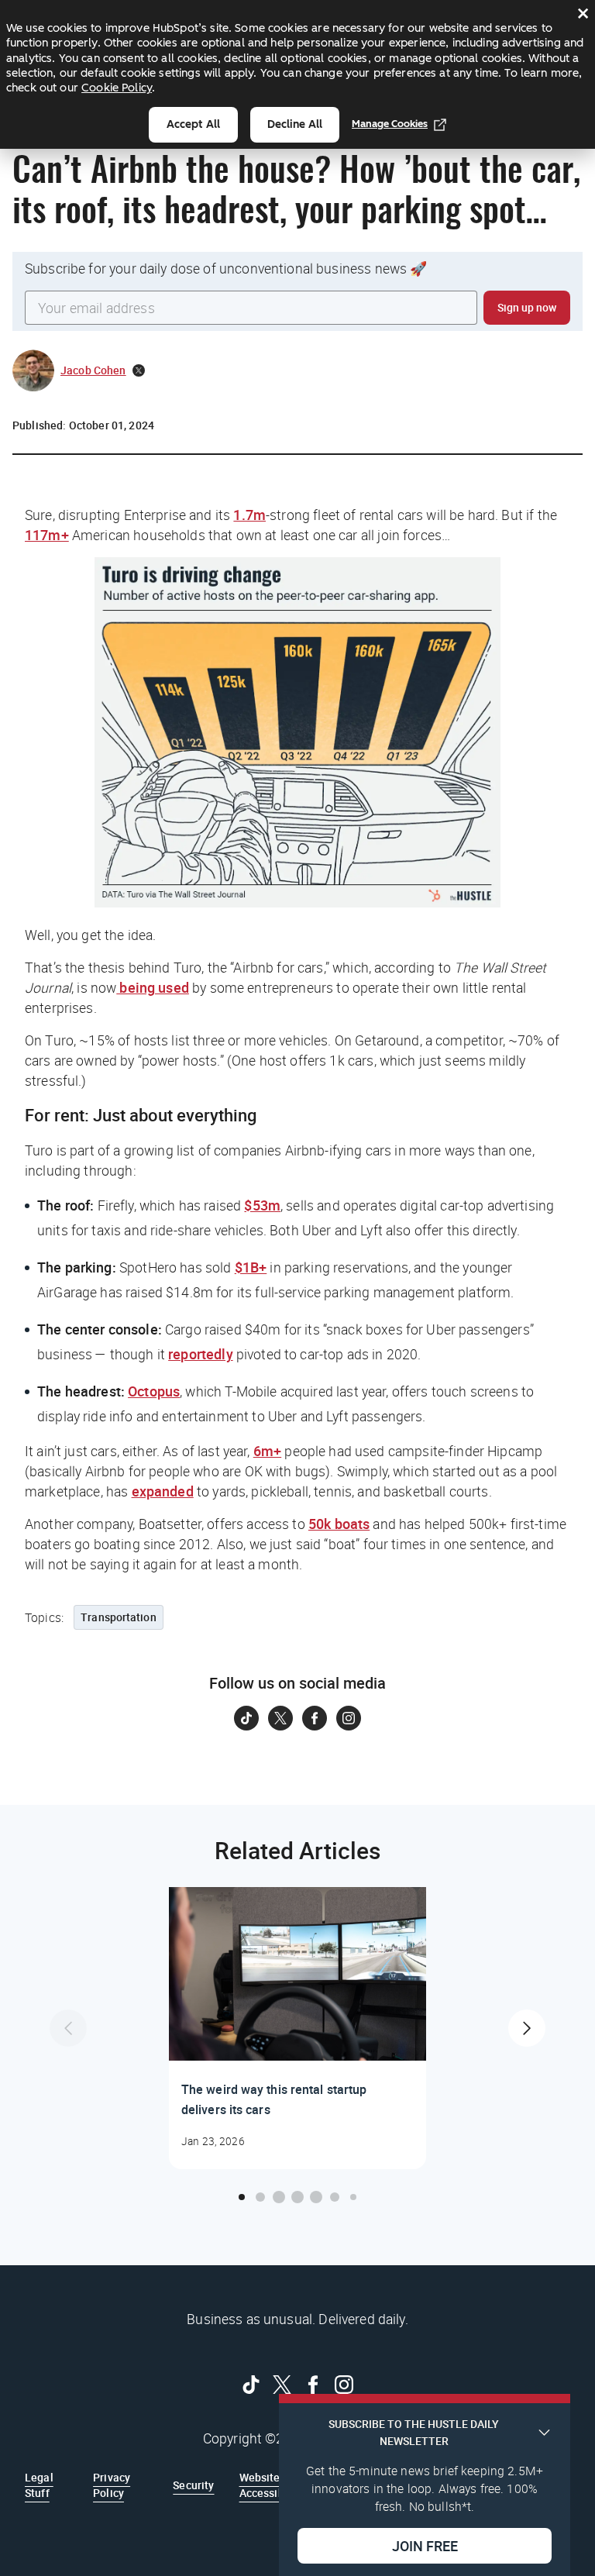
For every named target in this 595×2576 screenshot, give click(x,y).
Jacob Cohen (93, 370)
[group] (297, 2028)
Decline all (295, 124)
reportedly (201, 1354)
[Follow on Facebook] (315, 1718)
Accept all (193, 124)
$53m (262, 1205)
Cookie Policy (117, 88)
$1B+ (251, 1267)
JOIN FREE (425, 2546)
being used (153, 987)
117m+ (47, 535)
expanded (163, 1491)
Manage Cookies (390, 124)
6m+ (267, 1451)
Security (193, 2485)
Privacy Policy (112, 2485)
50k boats (339, 1524)
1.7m (249, 515)
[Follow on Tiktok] (246, 1718)
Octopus (154, 1391)
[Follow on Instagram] (349, 1718)
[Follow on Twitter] (280, 1718)
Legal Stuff (39, 2485)
